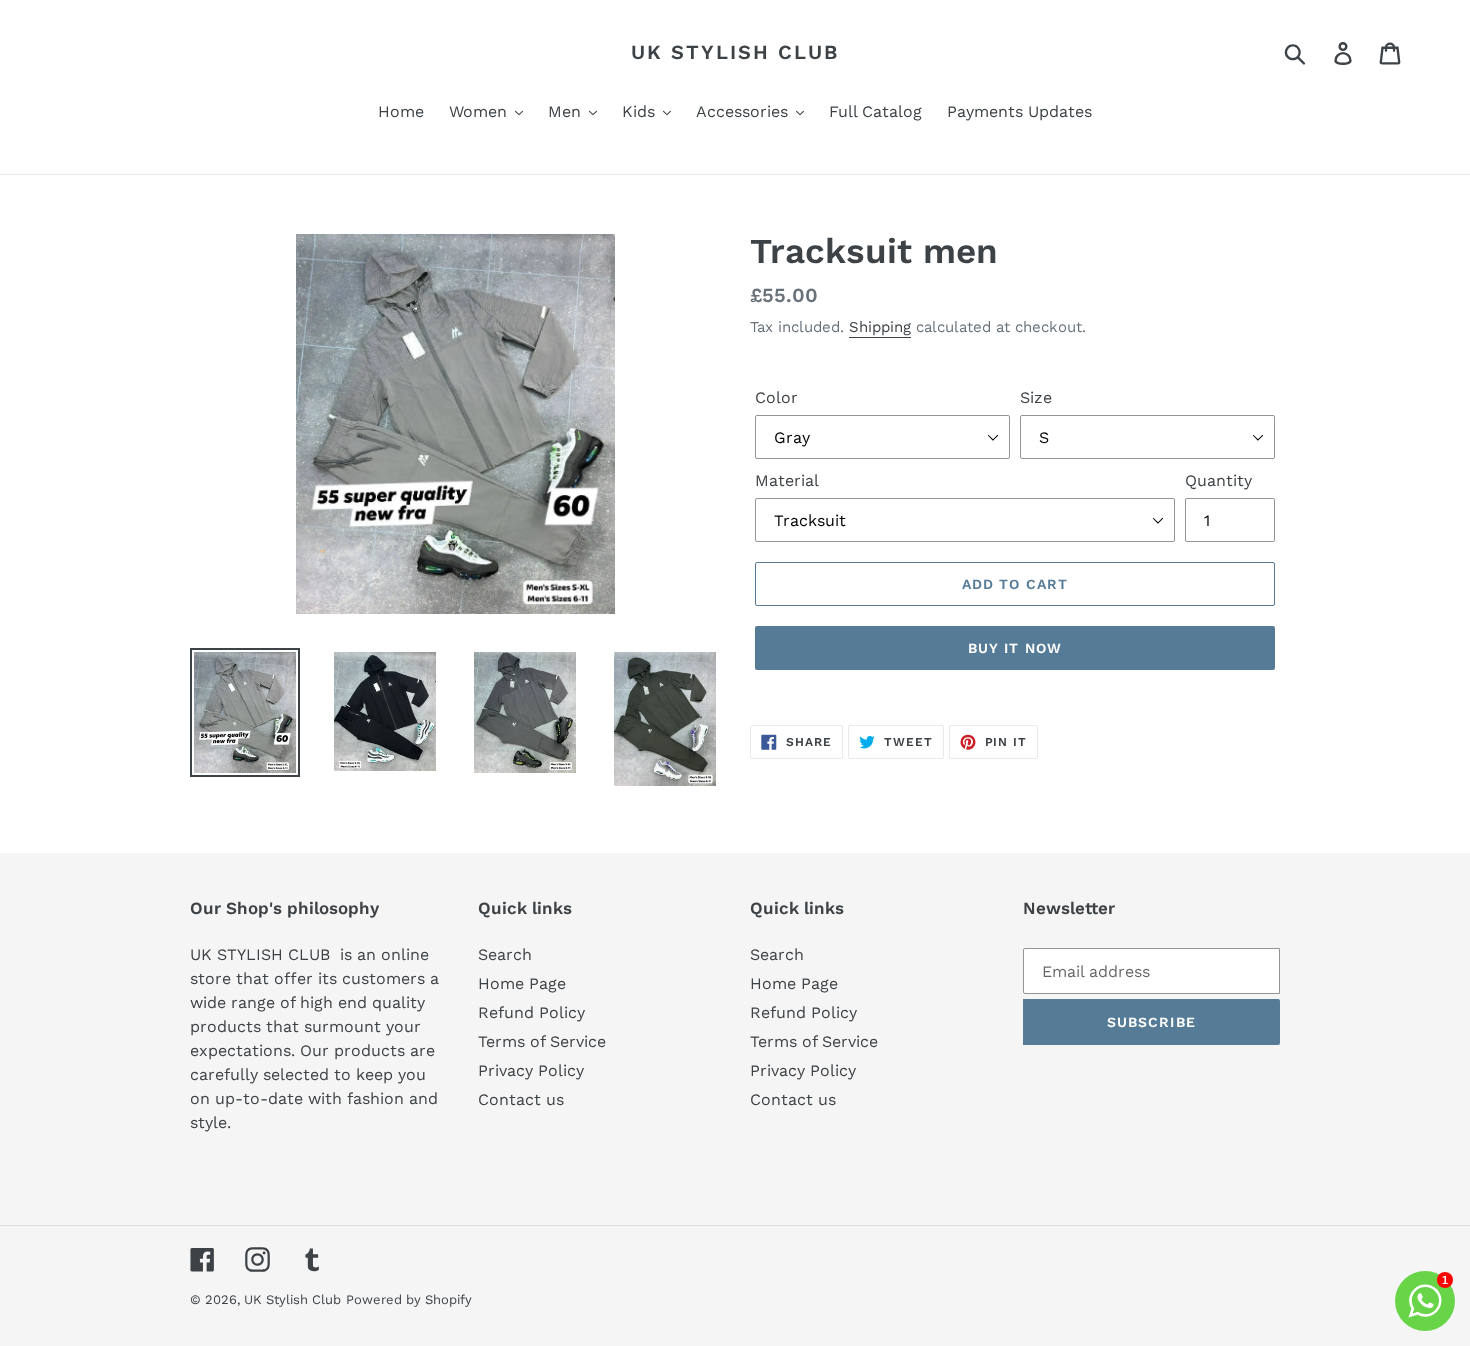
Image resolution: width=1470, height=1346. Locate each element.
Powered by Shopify (409, 1299)
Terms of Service (542, 1041)
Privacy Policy (531, 1070)
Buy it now (1015, 648)
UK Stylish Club (735, 52)
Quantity (1218, 480)
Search (505, 954)
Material (787, 480)
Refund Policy (531, 1012)
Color (776, 397)
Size (1036, 397)
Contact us (521, 1099)
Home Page (522, 983)
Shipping (880, 327)
